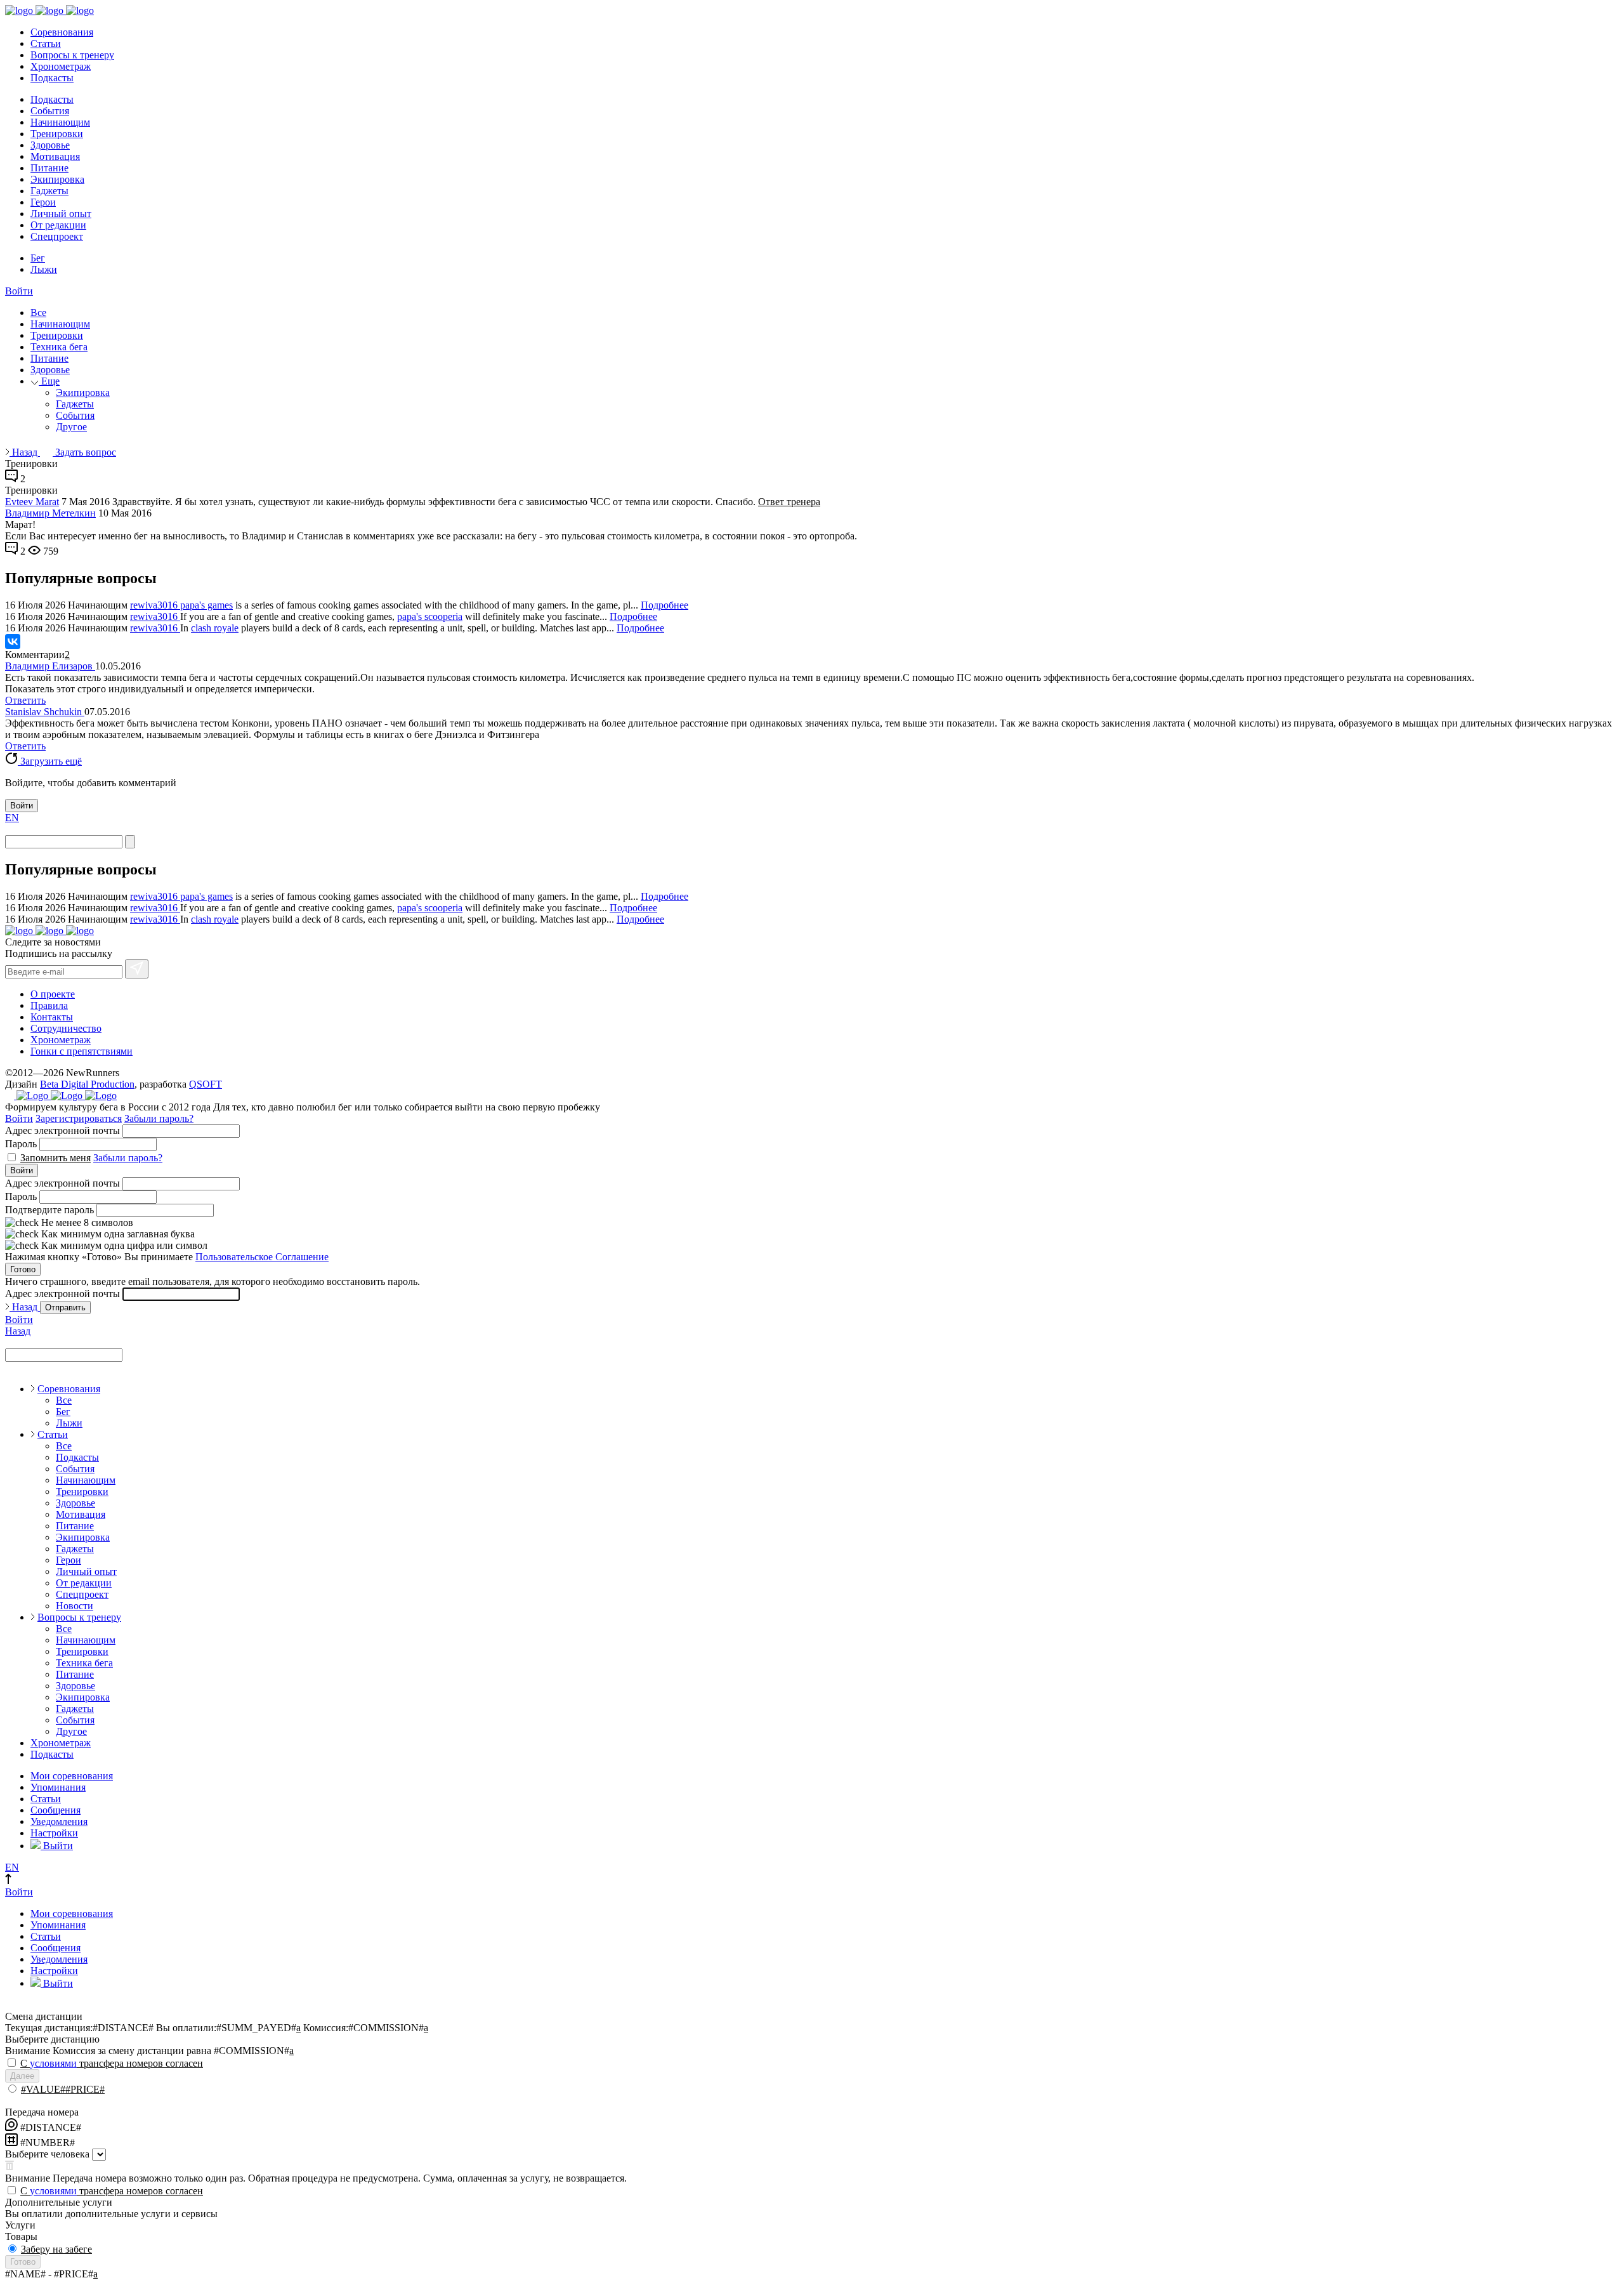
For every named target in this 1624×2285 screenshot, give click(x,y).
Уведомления (59, 1821)
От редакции (58, 225)
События (50, 111)
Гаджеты (49, 191)
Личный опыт (61, 214)
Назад (25, 452)
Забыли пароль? (159, 1118)
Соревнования (62, 32)
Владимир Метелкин (50, 513)
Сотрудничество (66, 1028)
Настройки (54, 1833)
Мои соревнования (72, 1776)
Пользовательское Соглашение (262, 1257)
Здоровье (50, 145)
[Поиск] (130, 842)
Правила (49, 1005)
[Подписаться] (137, 969)
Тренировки (57, 134)
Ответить (25, 700)
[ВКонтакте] (13, 642)
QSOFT (206, 1084)
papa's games (206, 605)
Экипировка (57, 179)
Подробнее (665, 605)
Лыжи (44, 269)
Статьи (46, 43)
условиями (53, 2063)
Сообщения (56, 1810)
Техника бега (59, 347)
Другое (71, 427)
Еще (49, 381)
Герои (43, 202)
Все (38, 313)
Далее (22, 2076)
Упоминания (58, 1787)
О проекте (53, 994)
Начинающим (60, 122)
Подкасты (52, 78)
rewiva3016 (155, 605)
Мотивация (55, 156)
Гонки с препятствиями (82, 1051)
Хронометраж (61, 66)
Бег (38, 258)
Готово (23, 1269)
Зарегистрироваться (79, 1118)
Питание (49, 168)
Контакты (52, 1017)
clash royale (215, 628)
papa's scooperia (430, 616)
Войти (19, 291)
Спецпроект (57, 236)
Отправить (65, 1307)
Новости (75, 1606)
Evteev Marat (32, 502)
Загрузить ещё (50, 761)
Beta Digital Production (87, 1084)
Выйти (57, 1846)
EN (12, 818)
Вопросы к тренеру (72, 55)
